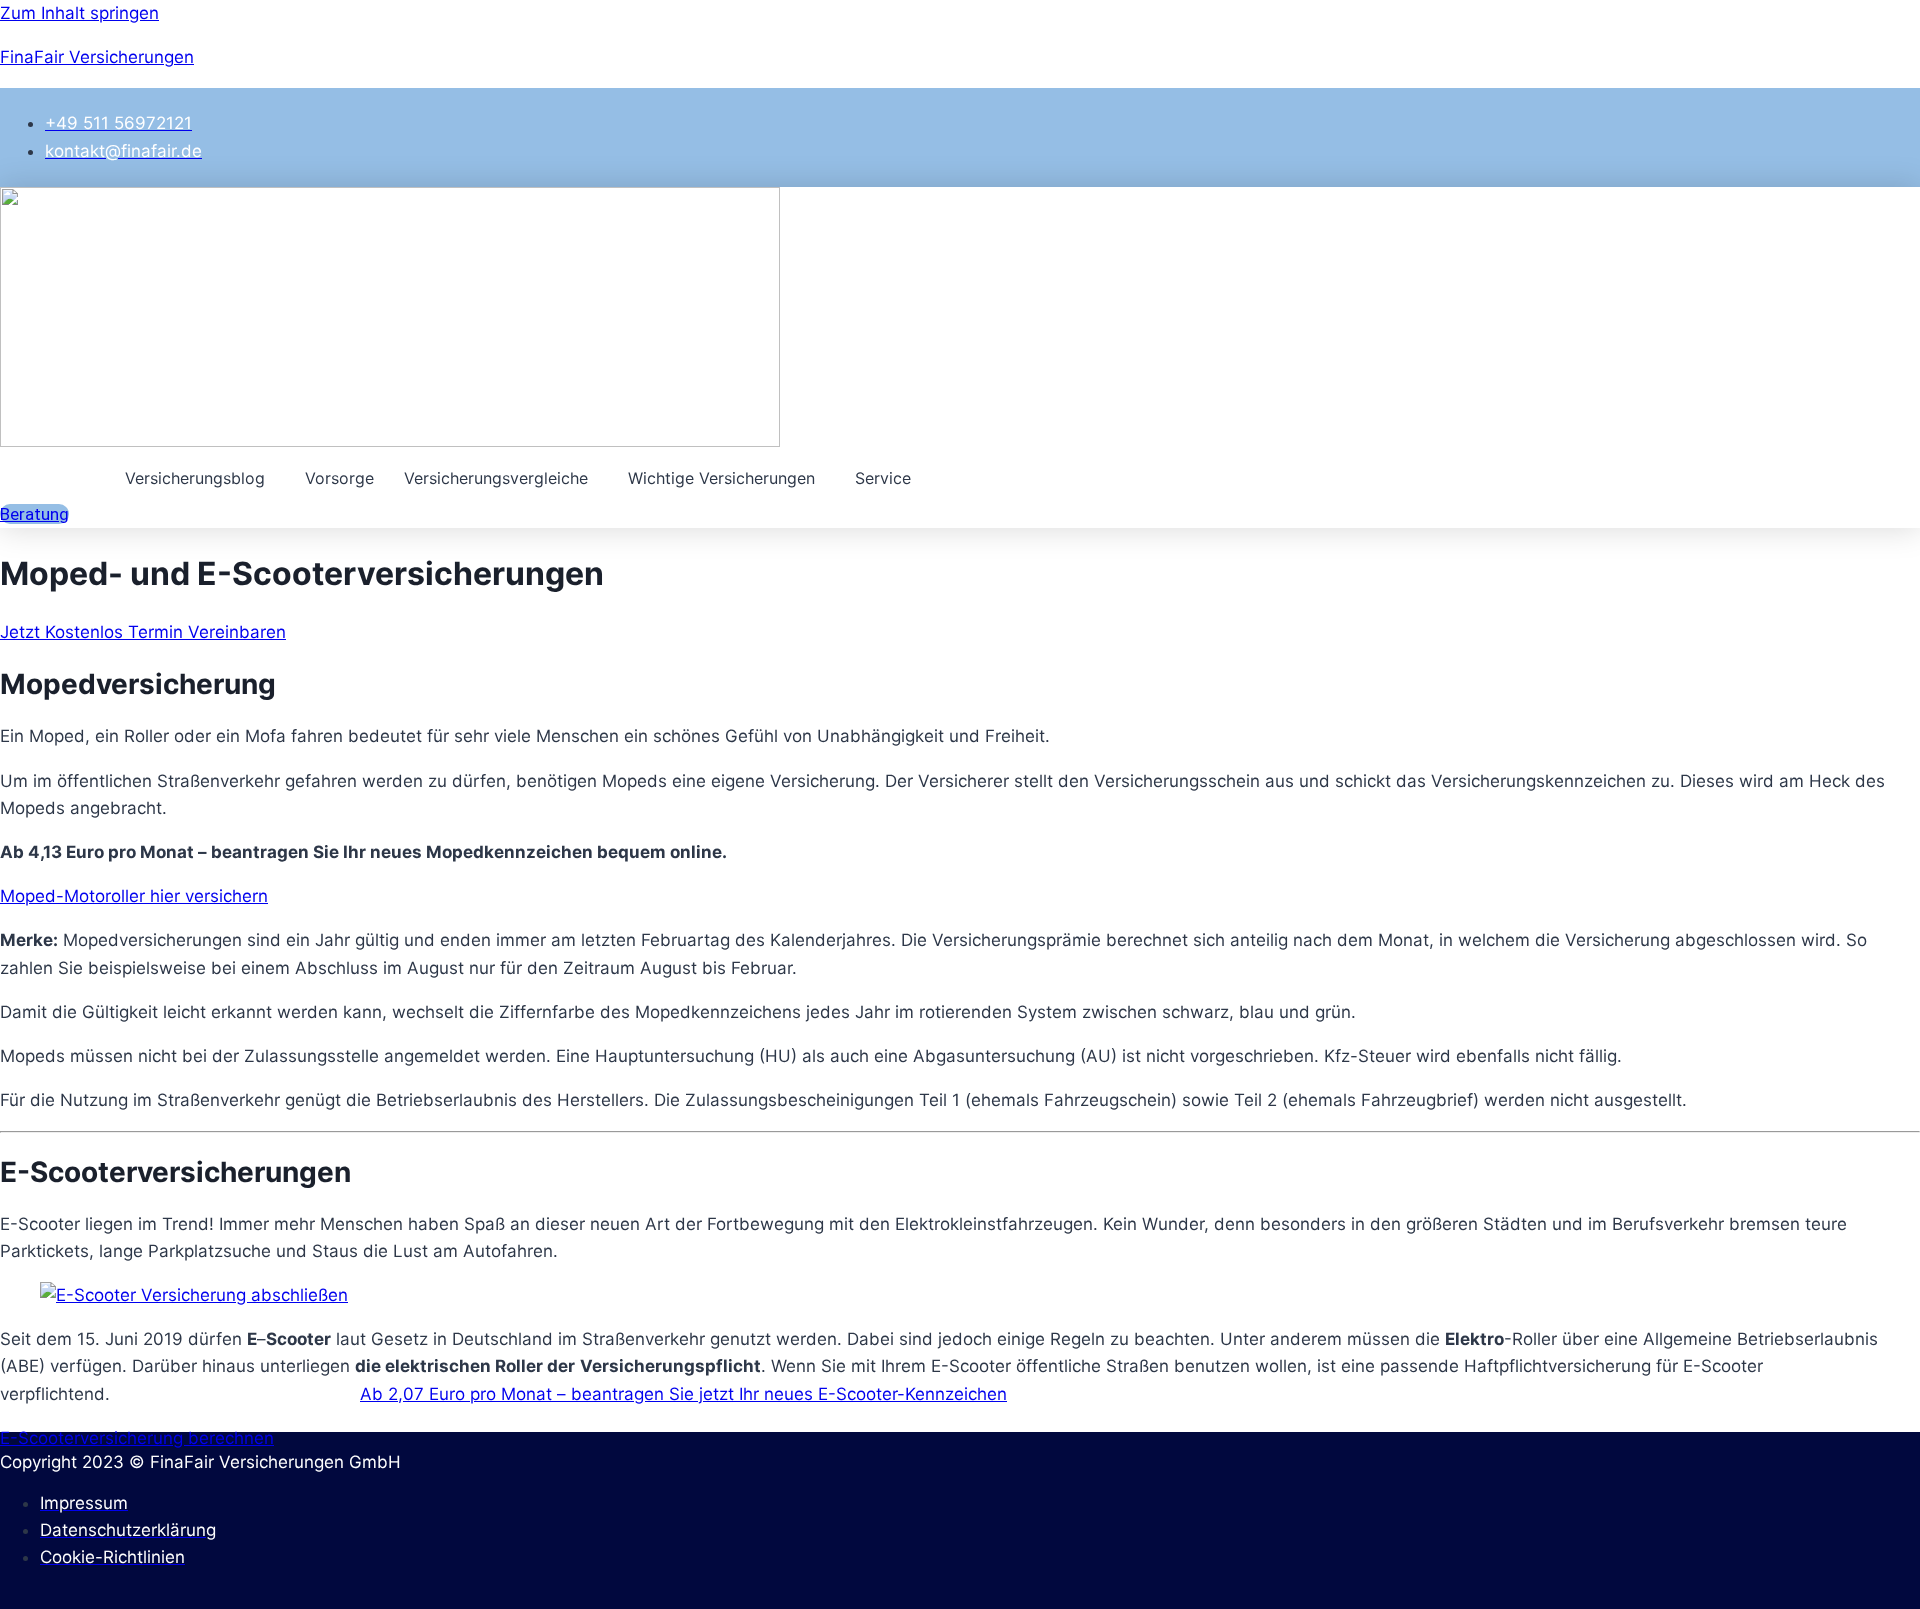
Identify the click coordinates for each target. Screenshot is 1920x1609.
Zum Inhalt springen (79, 13)
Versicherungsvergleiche (496, 478)
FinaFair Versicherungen (97, 57)
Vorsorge (339, 478)
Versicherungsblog (195, 478)
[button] (200, 478)
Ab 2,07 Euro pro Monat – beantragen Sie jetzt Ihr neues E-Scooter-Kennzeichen (683, 1394)
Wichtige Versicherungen (721, 478)
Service (883, 478)
